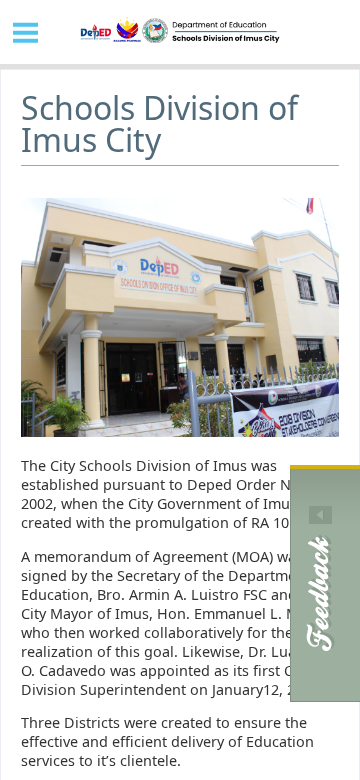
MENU (26, 32)
